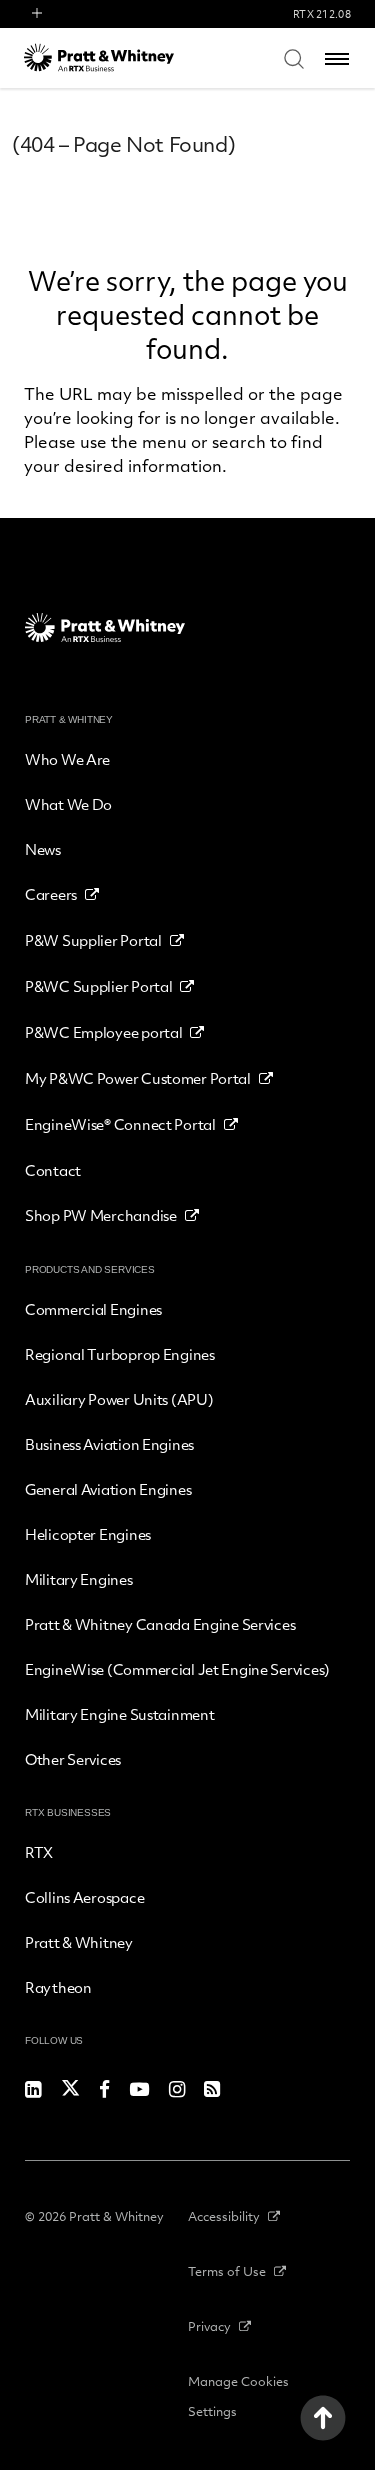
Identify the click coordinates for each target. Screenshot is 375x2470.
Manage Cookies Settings (238, 2396)
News (43, 849)
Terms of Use (227, 2271)
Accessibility (224, 2216)
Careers (51, 894)
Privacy (209, 2326)
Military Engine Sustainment (119, 1714)
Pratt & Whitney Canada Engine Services (160, 1624)
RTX (39, 1852)
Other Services (73, 1759)
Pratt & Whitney (79, 1942)
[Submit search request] (294, 58)
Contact (53, 1170)
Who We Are (67, 759)
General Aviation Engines (108, 1489)
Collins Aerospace (84, 1897)
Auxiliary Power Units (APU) (119, 1399)
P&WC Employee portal (103, 1032)
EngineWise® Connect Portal (120, 1124)
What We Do (68, 804)
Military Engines (79, 1579)
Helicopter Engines (88, 1534)
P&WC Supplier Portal (98, 986)
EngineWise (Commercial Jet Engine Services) (177, 1669)
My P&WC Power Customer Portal (138, 1078)
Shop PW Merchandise (101, 1215)
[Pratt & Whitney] (99, 57)
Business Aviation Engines (109, 1444)
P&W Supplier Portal (93, 940)
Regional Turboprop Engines (120, 1354)
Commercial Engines (93, 1309)
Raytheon (58, 1987)
